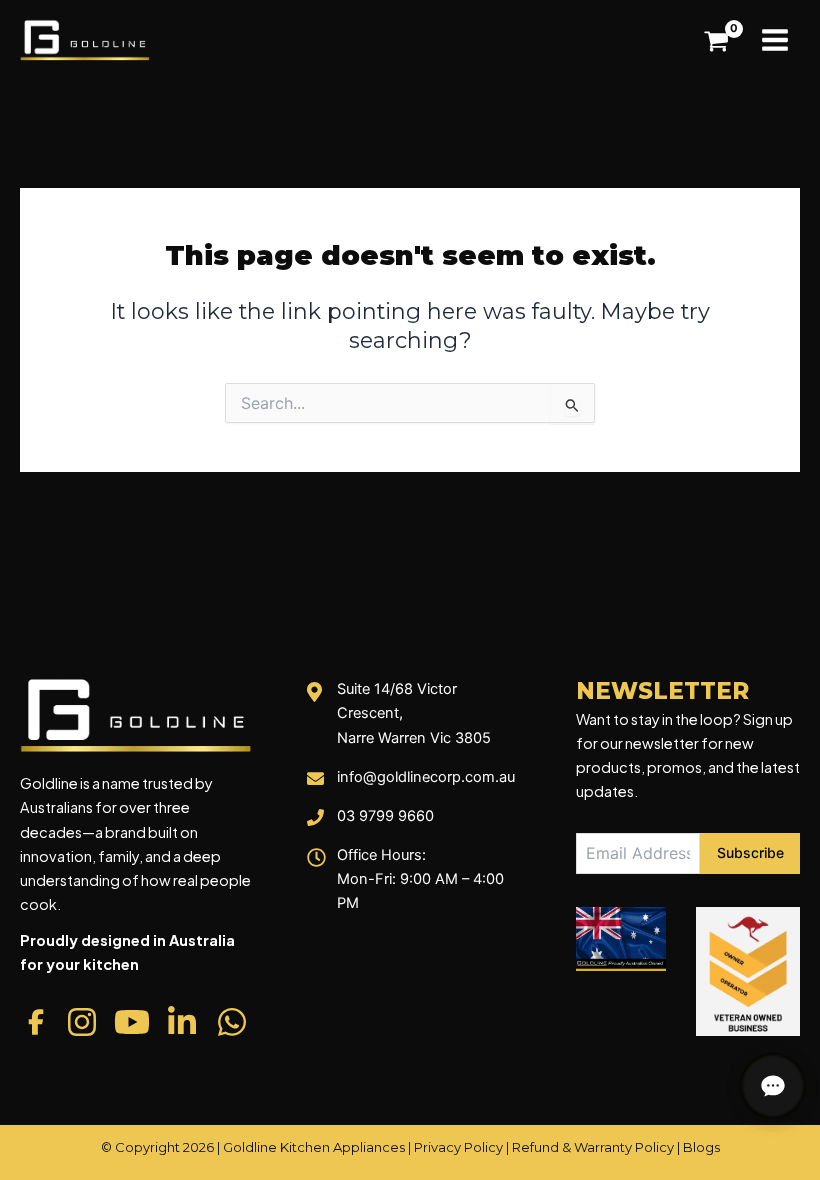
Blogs (701, 1147)
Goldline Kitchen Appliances (314, 1147)
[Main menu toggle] (775, 40)
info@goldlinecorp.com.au (426, 777)
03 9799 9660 (385, 816)
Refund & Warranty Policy (593, 1147)
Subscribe (750, 852)
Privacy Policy (458, 1147)
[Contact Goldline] (773, 1086)
